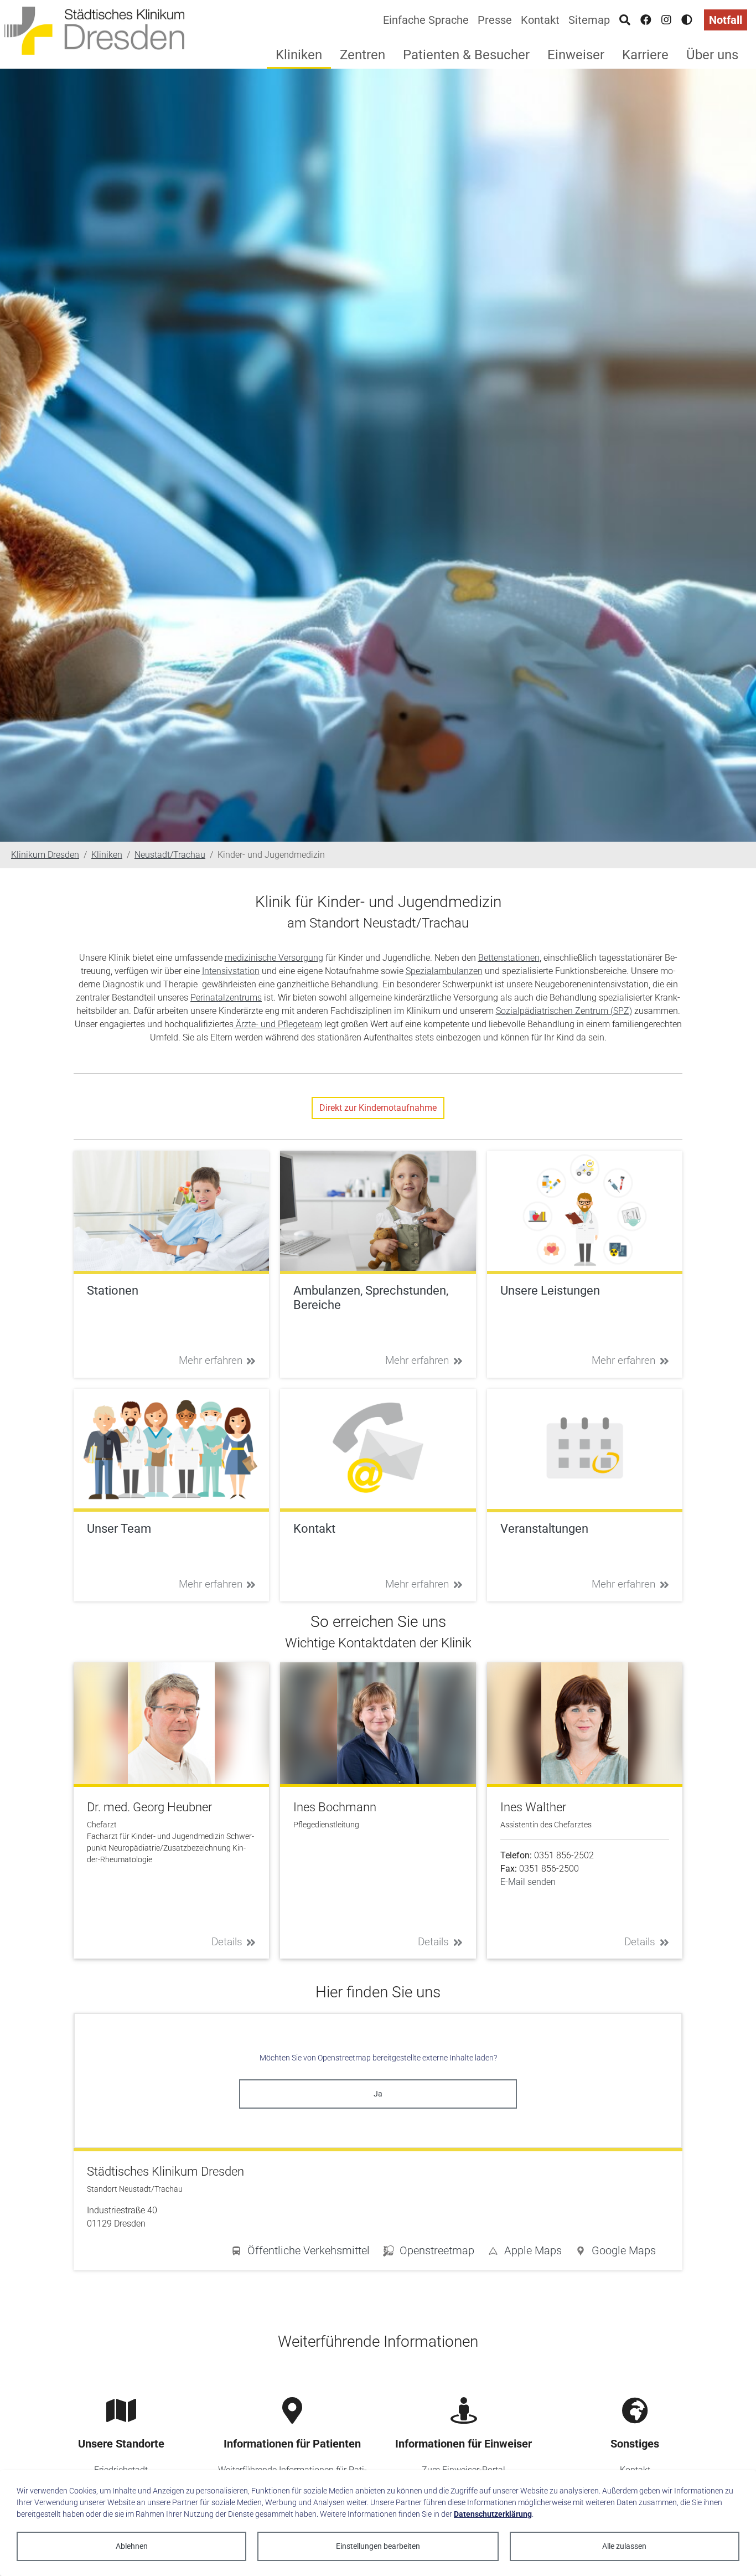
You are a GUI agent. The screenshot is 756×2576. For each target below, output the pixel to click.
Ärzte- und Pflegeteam (278, 1024)
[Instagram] (666, 20)
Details (227, 1942)
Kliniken (299, 55)
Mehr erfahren (211, 1360)
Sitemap (589, 20)
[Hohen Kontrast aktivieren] (687, 20)
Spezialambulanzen (444, 971)
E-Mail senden (528, 1882)
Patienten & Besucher (466, 55)
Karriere (645, 55)
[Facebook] (646, 20)
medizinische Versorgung (274, 958)
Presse (495, 20)
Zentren (363, 55)
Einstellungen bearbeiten (378, 2546)
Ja (378, 2094)
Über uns (712, 55)
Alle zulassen (624, 2546)
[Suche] (625, 20)
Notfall (726, 20)
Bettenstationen (509, 958)
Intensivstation (231, 971)
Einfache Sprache (426, 20)
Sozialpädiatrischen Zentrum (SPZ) (564, 1011)
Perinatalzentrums (226, 998)
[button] (615, 2253)
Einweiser (576, 55)
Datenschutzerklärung (493, 2514)
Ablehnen (132, 2546)
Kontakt (540, 20)
